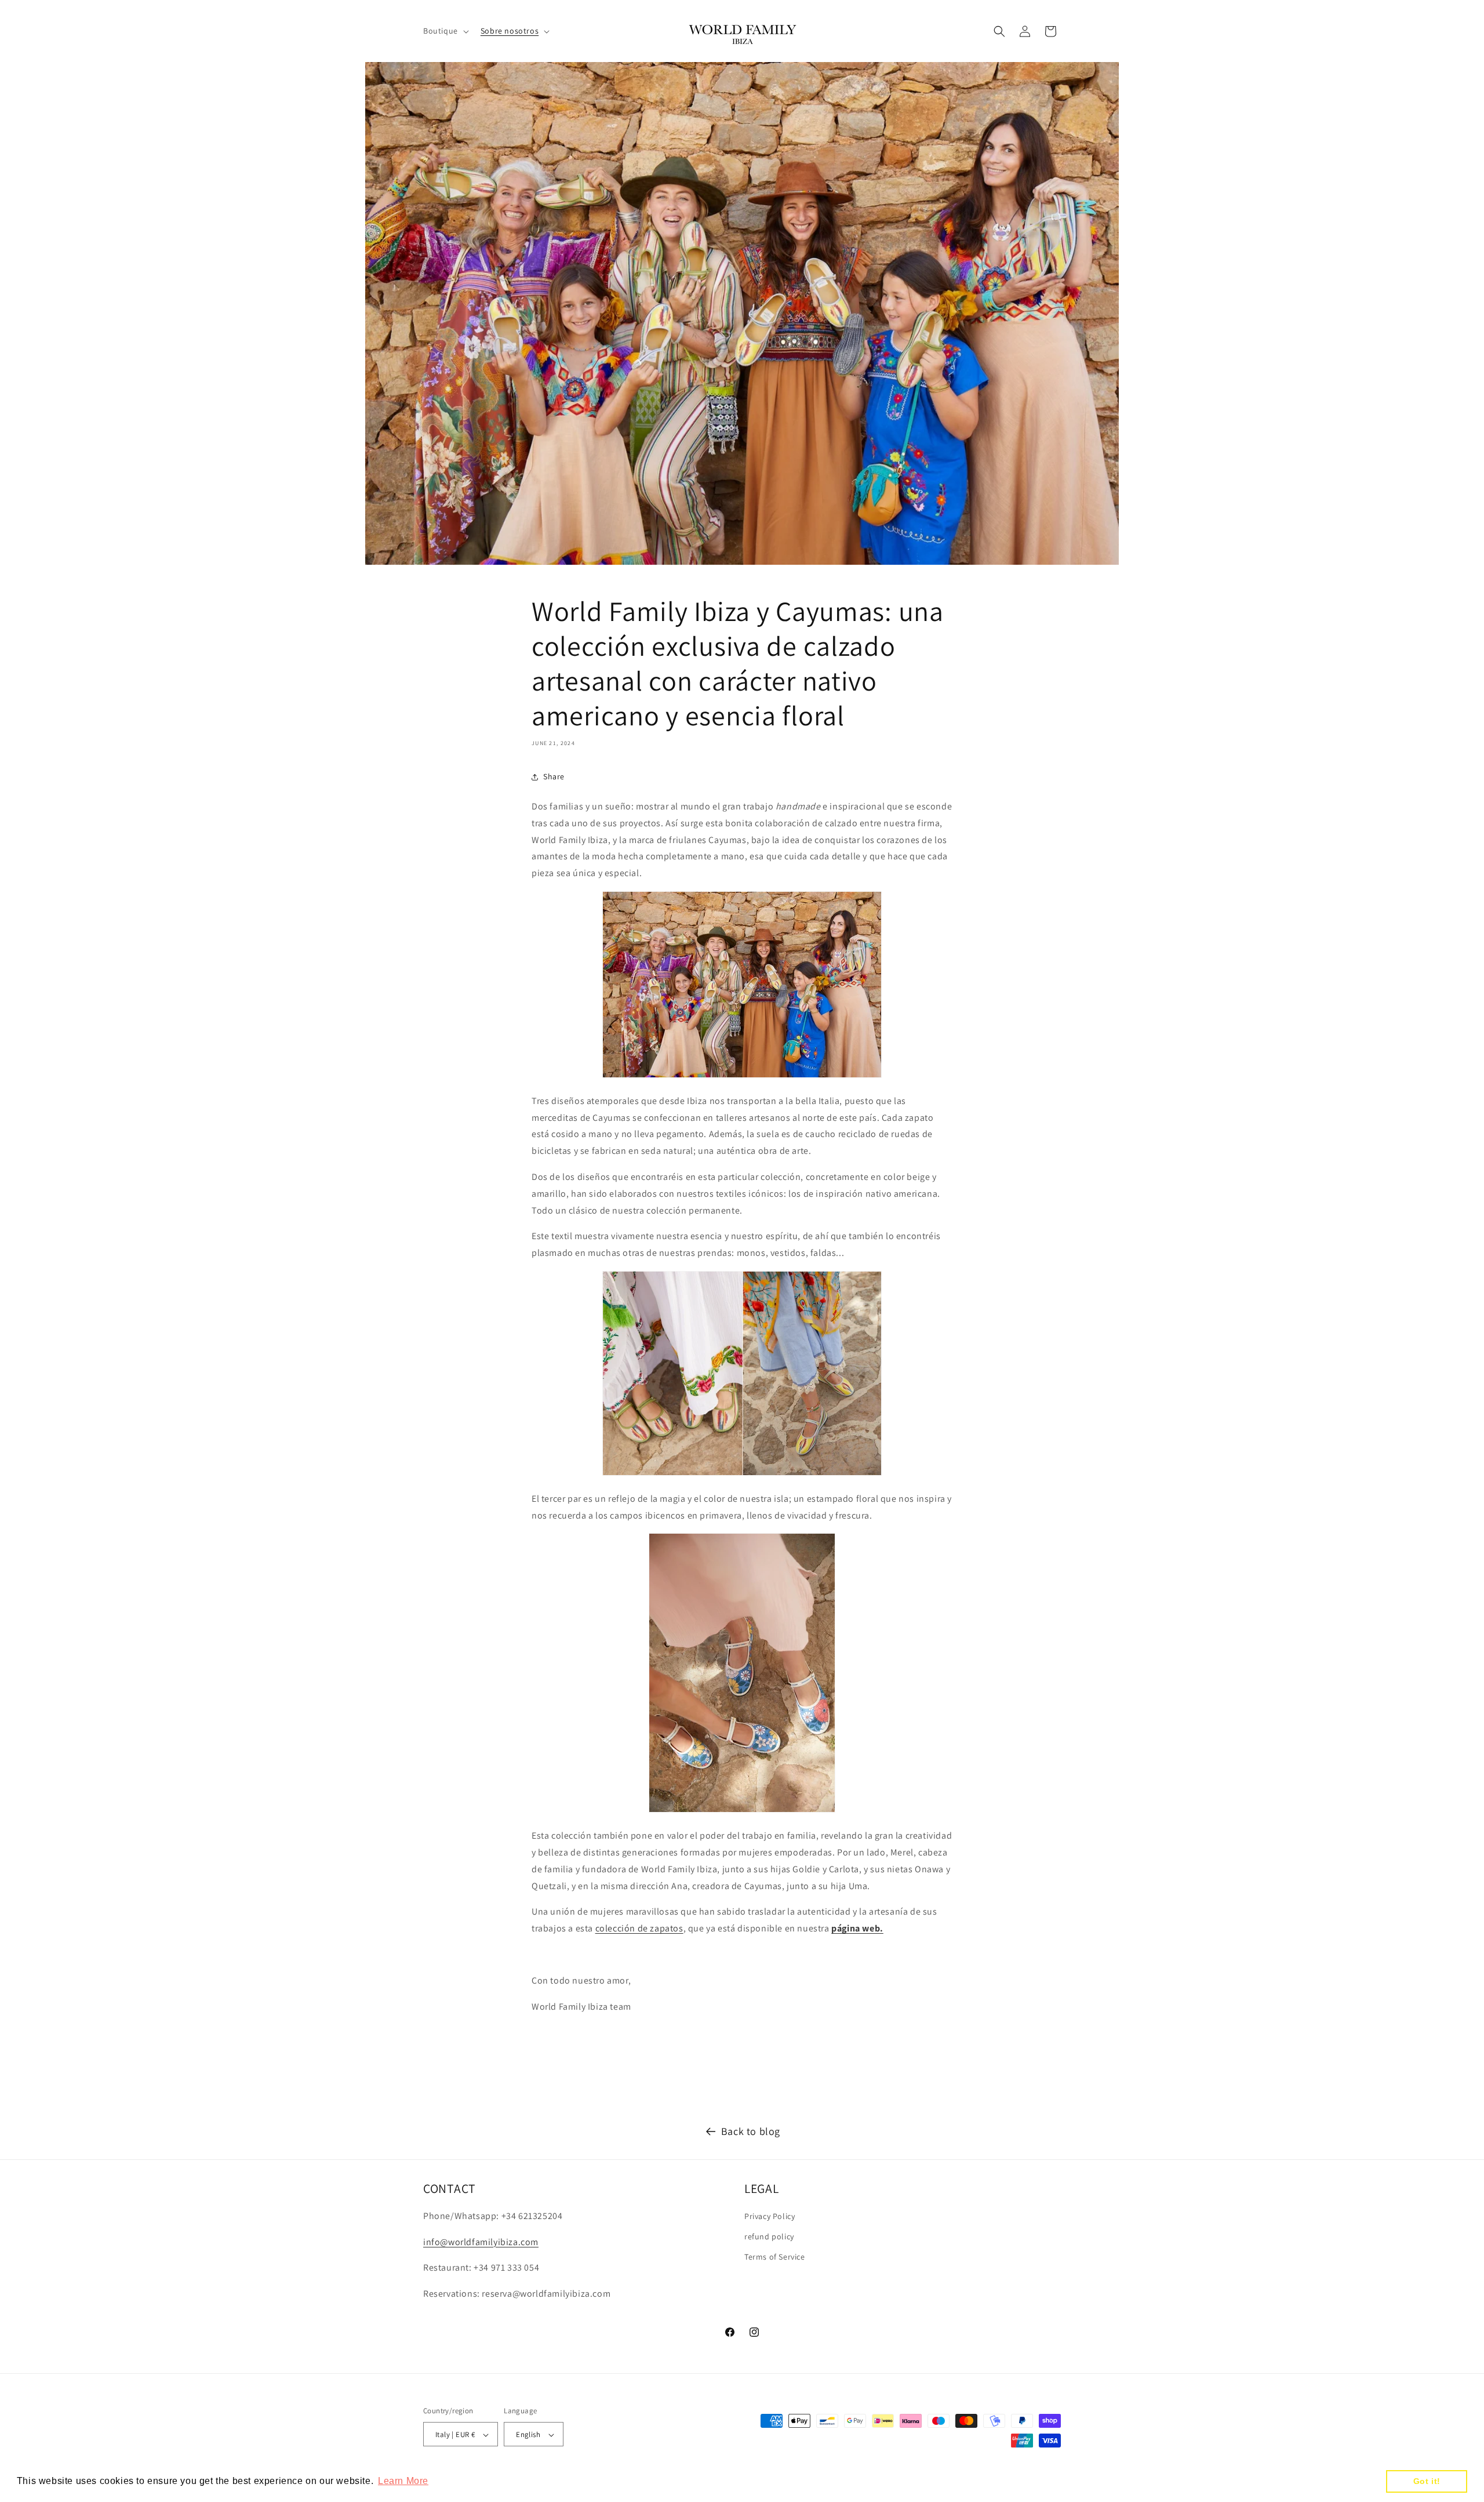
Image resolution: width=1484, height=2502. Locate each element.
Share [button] (554, 776)
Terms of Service (775, 2257)
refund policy (769, 2236)
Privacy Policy (770, 2216)
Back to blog (751, 2131)
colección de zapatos (639, 1928)
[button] (445, 31)
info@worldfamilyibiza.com (481, 2242)
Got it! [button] (1427, 2481)
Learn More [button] (403, 2481)
